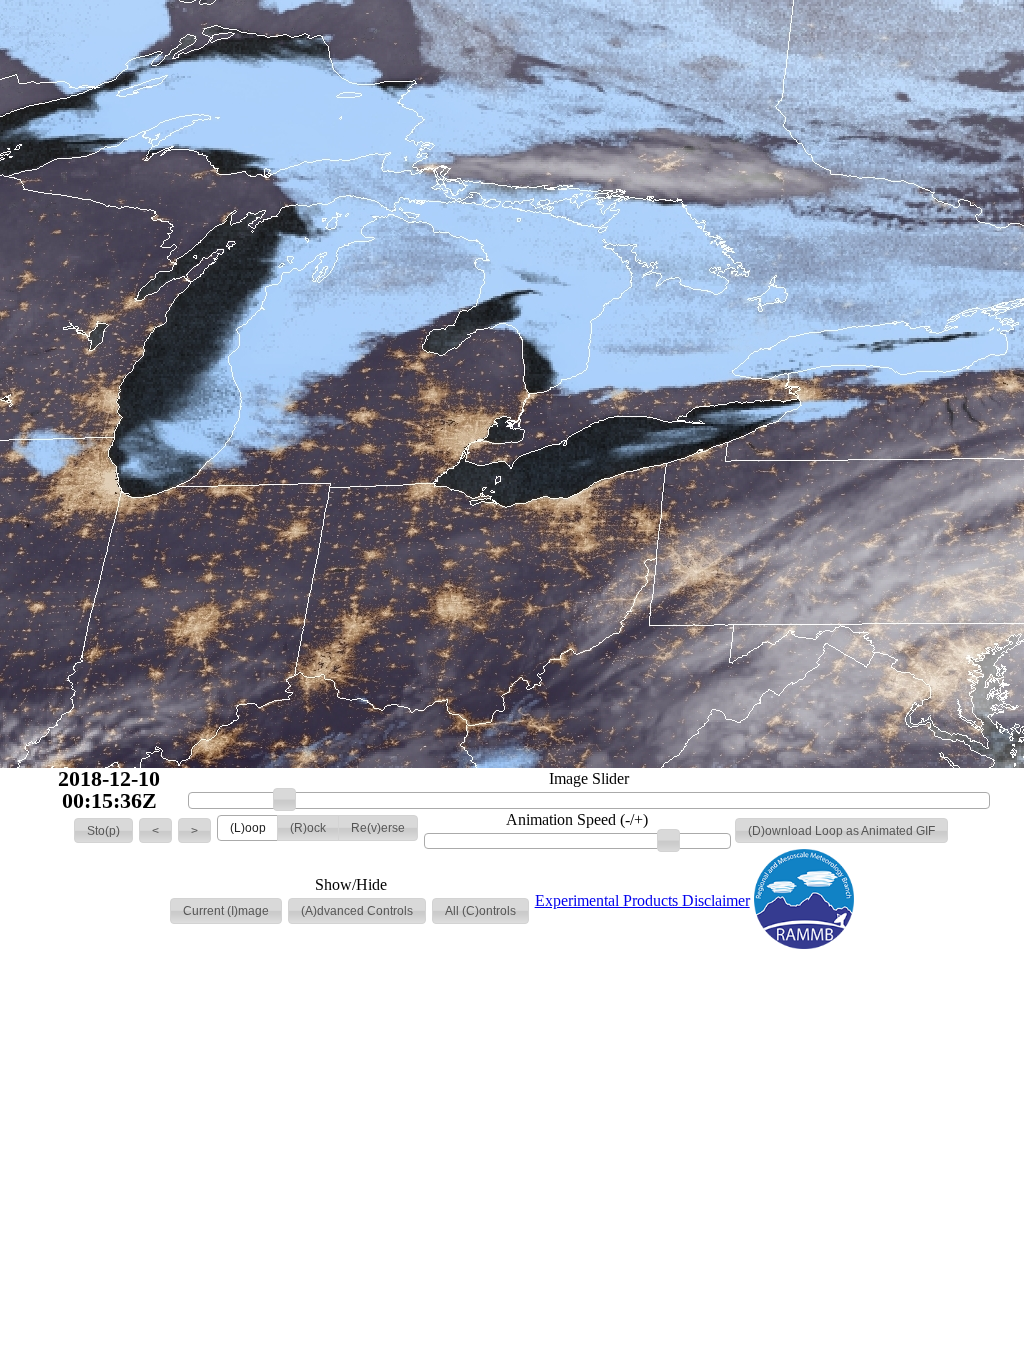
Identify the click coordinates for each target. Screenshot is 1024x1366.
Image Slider (589, 779)
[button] (103, 831)
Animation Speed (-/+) (577, 820)
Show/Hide (351, 885)
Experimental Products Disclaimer (642, 900)
